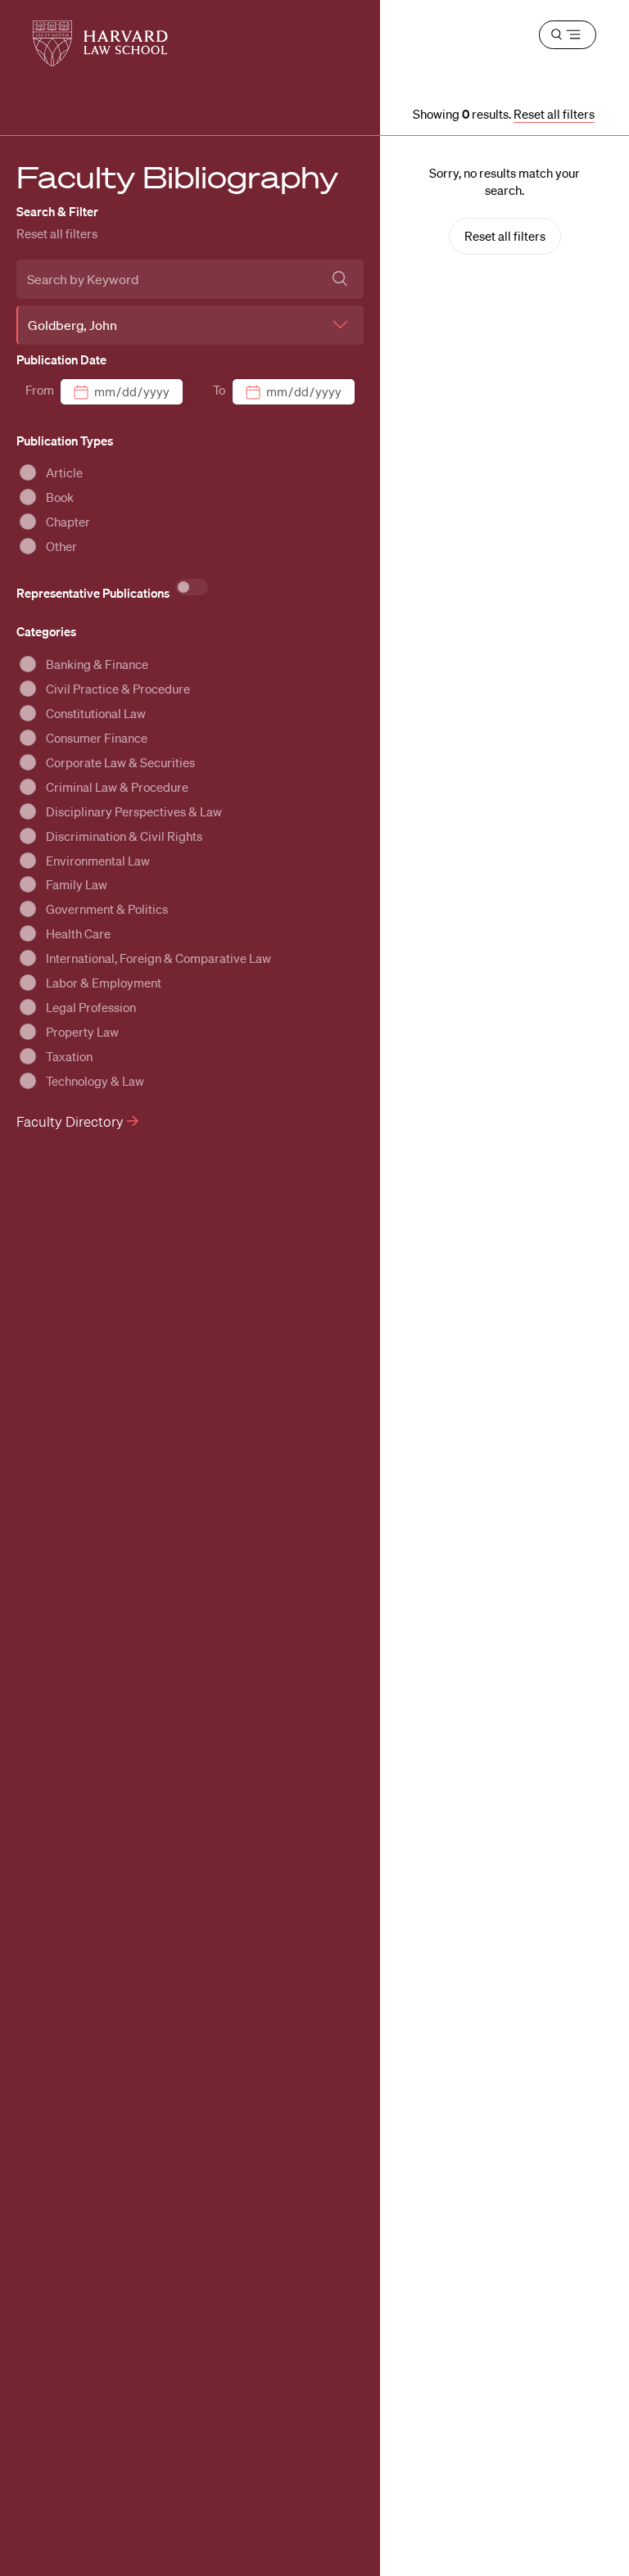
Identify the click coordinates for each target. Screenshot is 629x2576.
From (40, 390)
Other (61, 546)
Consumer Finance (97, 738)
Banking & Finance (97, 664)
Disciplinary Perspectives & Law (134, 811)
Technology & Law (95, 1081)
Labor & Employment (104, 983)
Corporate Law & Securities (120, 762)
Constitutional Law (96, 713)
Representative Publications (94, 593)
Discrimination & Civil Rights (124, 836)
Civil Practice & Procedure (118, 689)
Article (64, 472)
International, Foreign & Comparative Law (158, 958)
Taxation (69, 1056)
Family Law (77, 884)
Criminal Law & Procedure (117, 787)
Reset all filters (57, 233)
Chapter (68, 522)
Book (60, 497)
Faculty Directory (72, 1121)
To (219, 390)
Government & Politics (107, 909)
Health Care (78, 933)
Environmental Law (98, 861)
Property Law (82, 1032)
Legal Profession (91, 1007)
